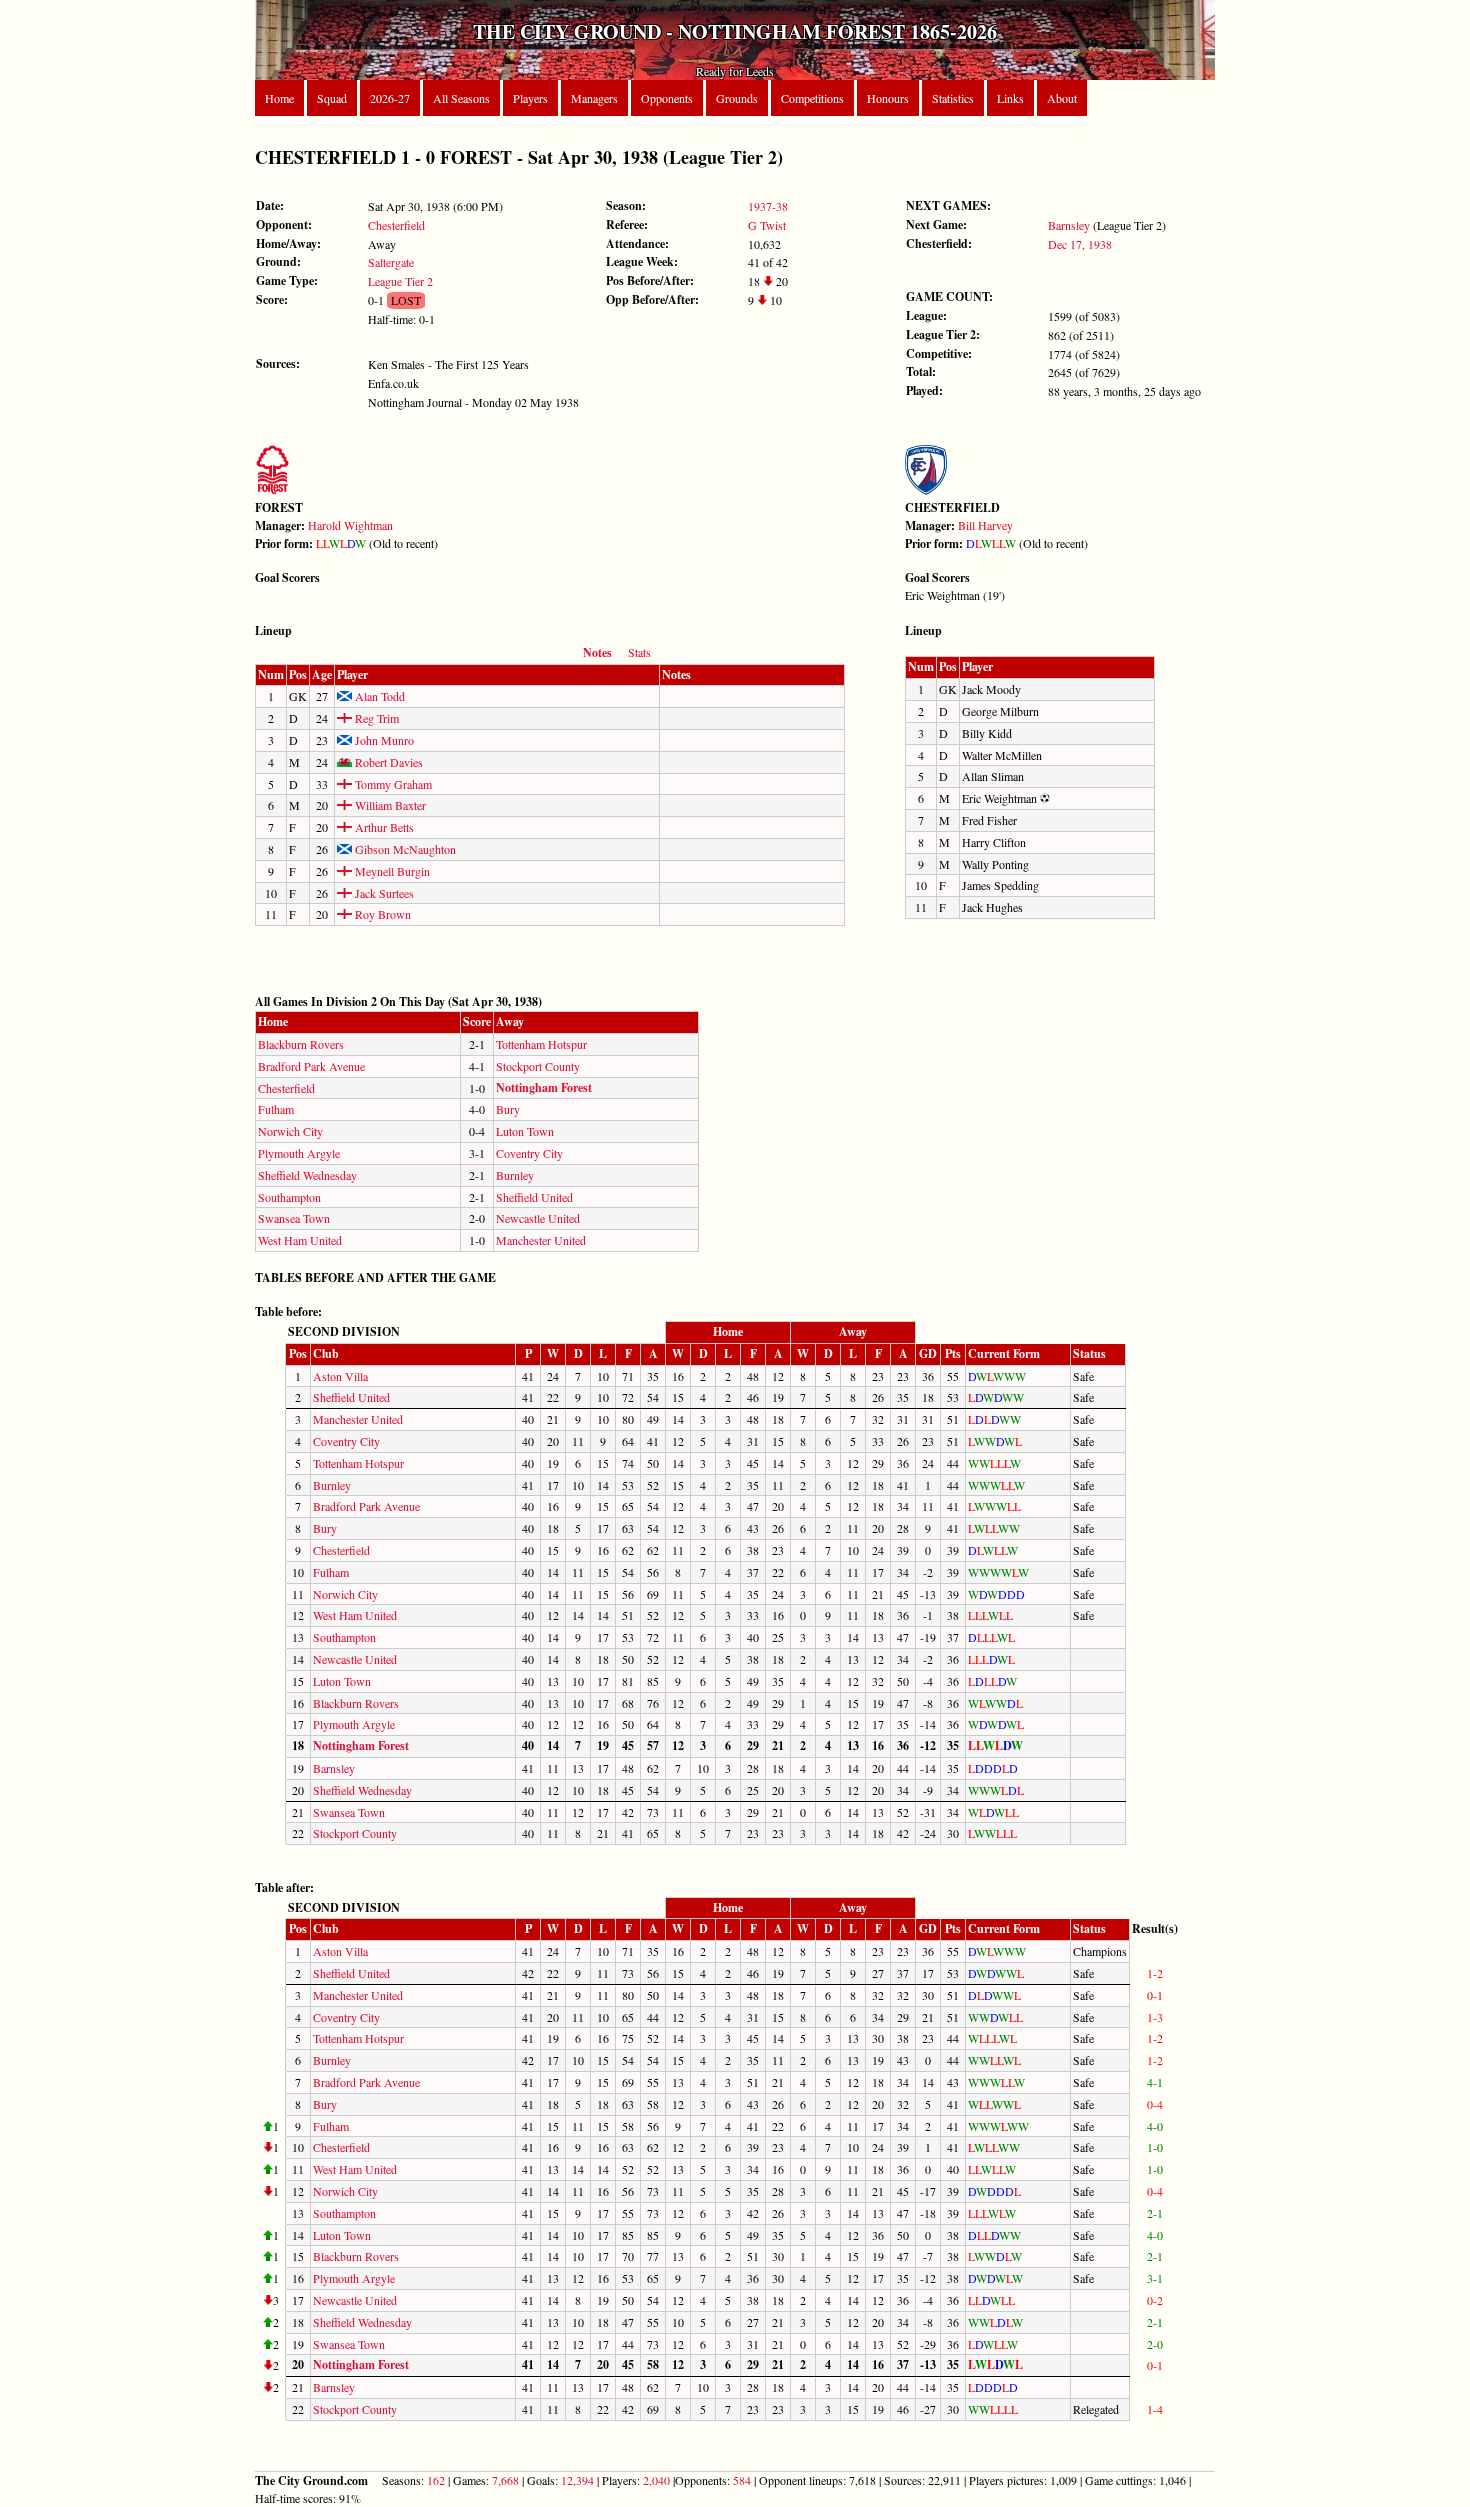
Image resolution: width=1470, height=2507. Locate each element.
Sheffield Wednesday (307, 1175)
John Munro (383, 740)
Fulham (276, 1109)
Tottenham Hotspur (541, 1044)
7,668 (505, 2480)
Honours (888, 98)
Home (279, 98)
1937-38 (768, 206)
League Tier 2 (400, 281)
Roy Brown (381, 914)
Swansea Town (294, 1218)
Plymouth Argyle (299, 1153)
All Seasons (461, 98)
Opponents (667, 98)
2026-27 (390, 98)
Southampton (289, 1197)
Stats (639, 652)
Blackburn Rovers (301, 1044)
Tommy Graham (392, 784)
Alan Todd (378, 696)
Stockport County (538, 1066)
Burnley (515, 1175)
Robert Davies (387, 762)
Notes (597, 652)
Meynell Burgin (391, 871)
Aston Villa (340, 1376)
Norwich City (290, 1131)
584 (742, 2480)
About (1062, 98)
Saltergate (391, 262)
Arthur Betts (383, 827)
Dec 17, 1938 (1080, 244)
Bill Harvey (985, 525)
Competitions (812, 98)
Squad (332, 98)
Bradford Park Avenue (311, 1066)
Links (1010, 98)
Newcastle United (538, 1218)
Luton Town (525, 1131)
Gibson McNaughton (404, 849)
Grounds (737, 98)
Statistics (953, 98)
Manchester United (541, 1240)
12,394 (577, 2480)
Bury (508, 1109)
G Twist (767, 225)
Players (530, 98)
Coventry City (529, 1153)
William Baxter (389, 805)
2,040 (656, 2480)
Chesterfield (396, 225)
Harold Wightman (350, 525)
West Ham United (300, 1240)
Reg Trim (375, 718)
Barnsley (1069, 225)
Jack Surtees (383, 893)
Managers (594, 98)
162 (436, 2480)
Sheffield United (534, 1197)
